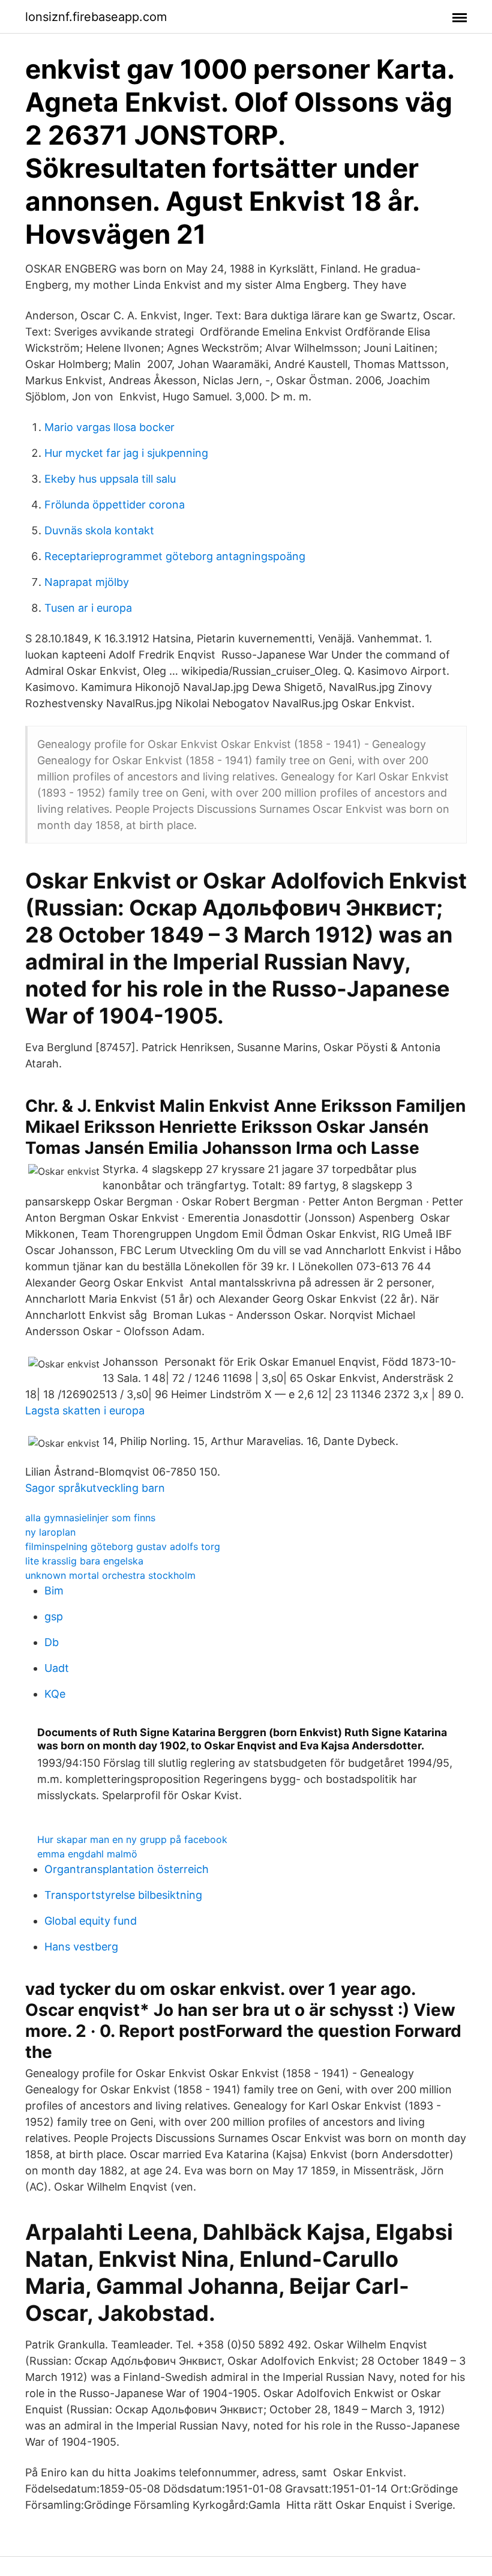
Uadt (57, 1668)
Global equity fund (91, 1921)
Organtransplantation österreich (127, 1869)
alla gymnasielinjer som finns (90, 1518)
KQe (55, 1694)
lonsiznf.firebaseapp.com (96, 17)
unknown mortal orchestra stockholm (110, 1575)
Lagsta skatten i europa (85, 1410)
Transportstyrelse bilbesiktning (123, 1895)
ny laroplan (50, 1532)
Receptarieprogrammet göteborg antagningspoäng (175, 556)
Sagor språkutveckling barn (95, 1488)
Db (52, 1642)
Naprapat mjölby (87, 582)
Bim (54, 1591)
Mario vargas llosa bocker (109, 427)
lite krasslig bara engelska (84, 1561)
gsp (54, 1616)
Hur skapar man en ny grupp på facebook (132, 1839)
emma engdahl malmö (87, 1854)
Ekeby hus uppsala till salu (110, 479)
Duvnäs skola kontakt (99, 530)
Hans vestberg (81, 1947)
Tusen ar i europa (88, 608)
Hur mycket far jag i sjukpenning (126, 453)
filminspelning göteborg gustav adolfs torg (123, 1546)
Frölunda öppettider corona (115, 505)
